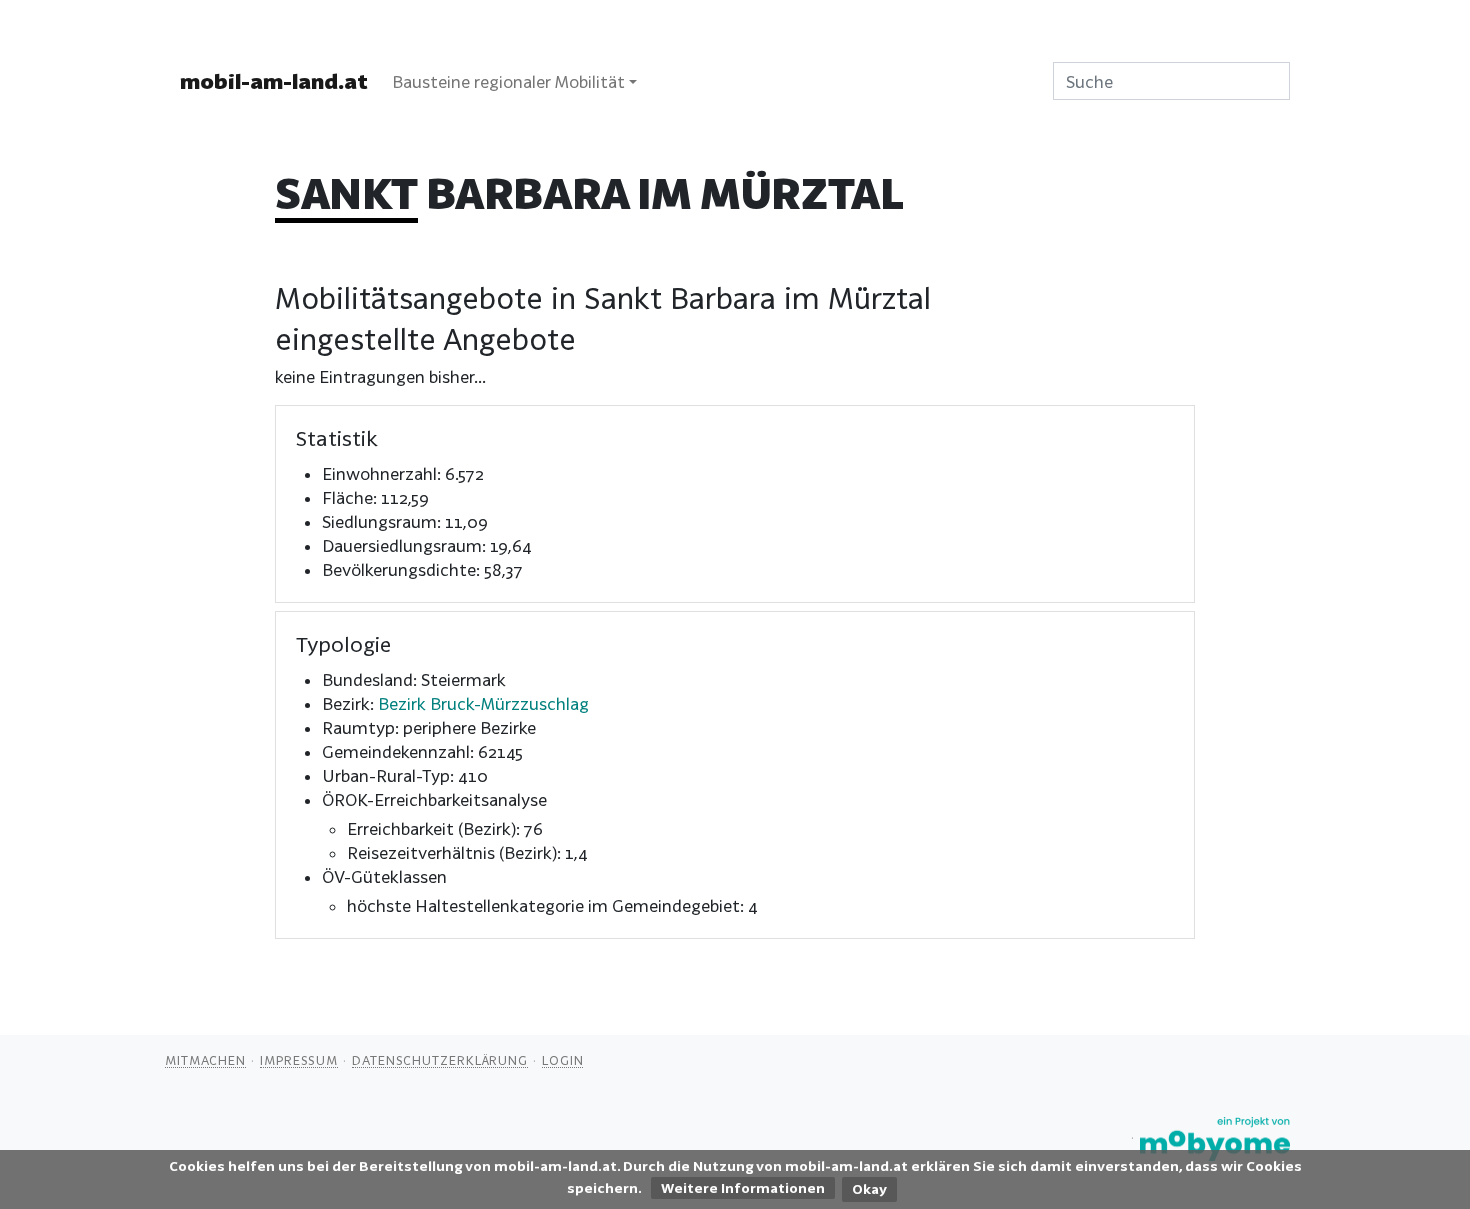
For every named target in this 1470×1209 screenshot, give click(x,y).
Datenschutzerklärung (440, 1060)
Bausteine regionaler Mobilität (508, 81)
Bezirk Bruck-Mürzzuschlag (483, 703)
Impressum (299, 1060)
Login (563, 1060)
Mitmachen (205, 1060)
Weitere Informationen (743, 1188)
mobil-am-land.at (274, 81)
